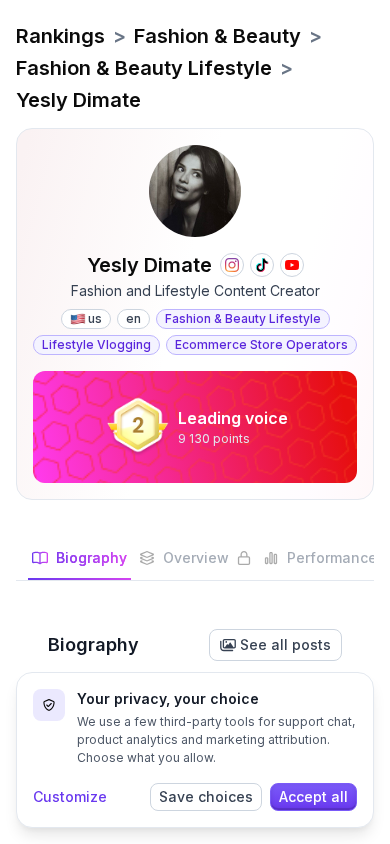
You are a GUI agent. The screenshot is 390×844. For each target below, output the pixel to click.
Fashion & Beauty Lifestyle (144, 68)
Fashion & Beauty (217, 36)
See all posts (285, 644)
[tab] (79, 564)
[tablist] (195, 564)
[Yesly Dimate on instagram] (232, 265)
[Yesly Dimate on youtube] (292, 265)
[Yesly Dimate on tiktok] (262, 265)
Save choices (206, 796)
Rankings (60, 36)
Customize (70, 796)
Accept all (313, 796)
